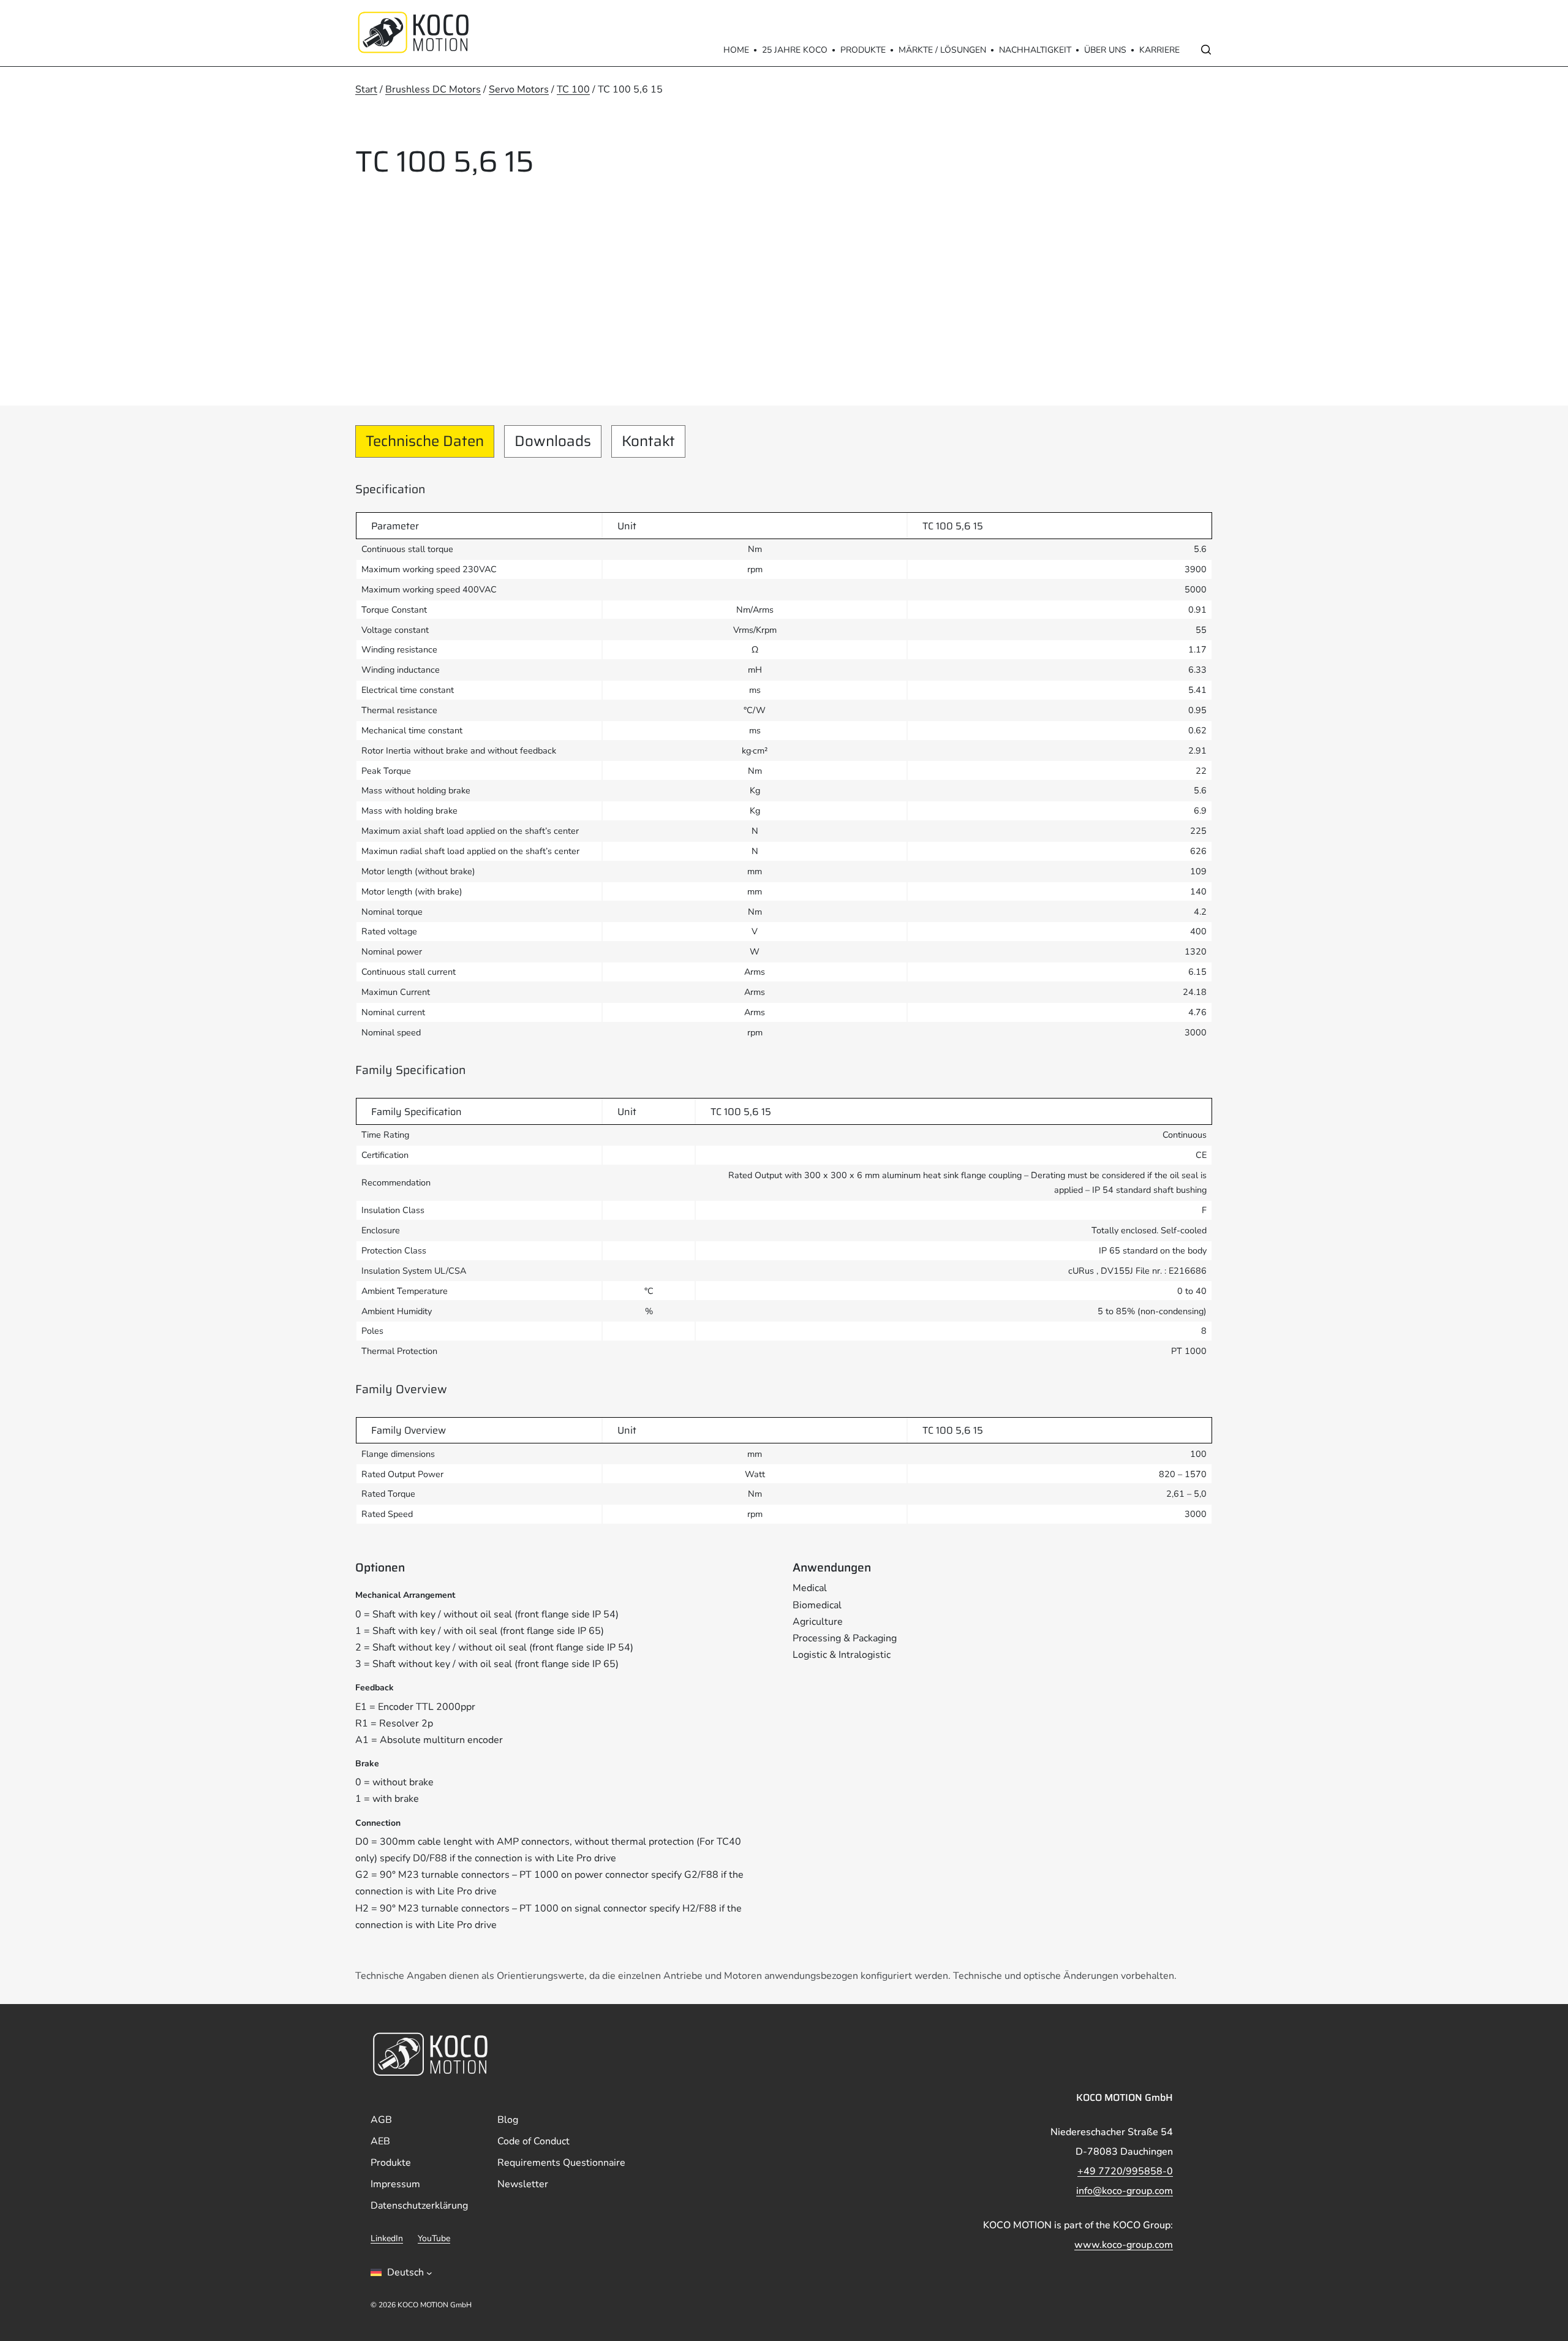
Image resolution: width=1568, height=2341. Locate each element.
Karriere (1159, 50)
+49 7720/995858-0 (1125, 2171)
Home (736, 50)
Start (366, 89)
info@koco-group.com (1125, 2191)
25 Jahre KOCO (795, 50)
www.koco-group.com (1124, 2245)
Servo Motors (519, 89)
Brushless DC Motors (433, 89)
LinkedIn (387, 2239)
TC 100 (573, 89)
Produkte (863, 50)
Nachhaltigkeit (1035, 50)
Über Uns (1105, 50)
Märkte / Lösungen (942, 50)
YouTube (434, 2239)
